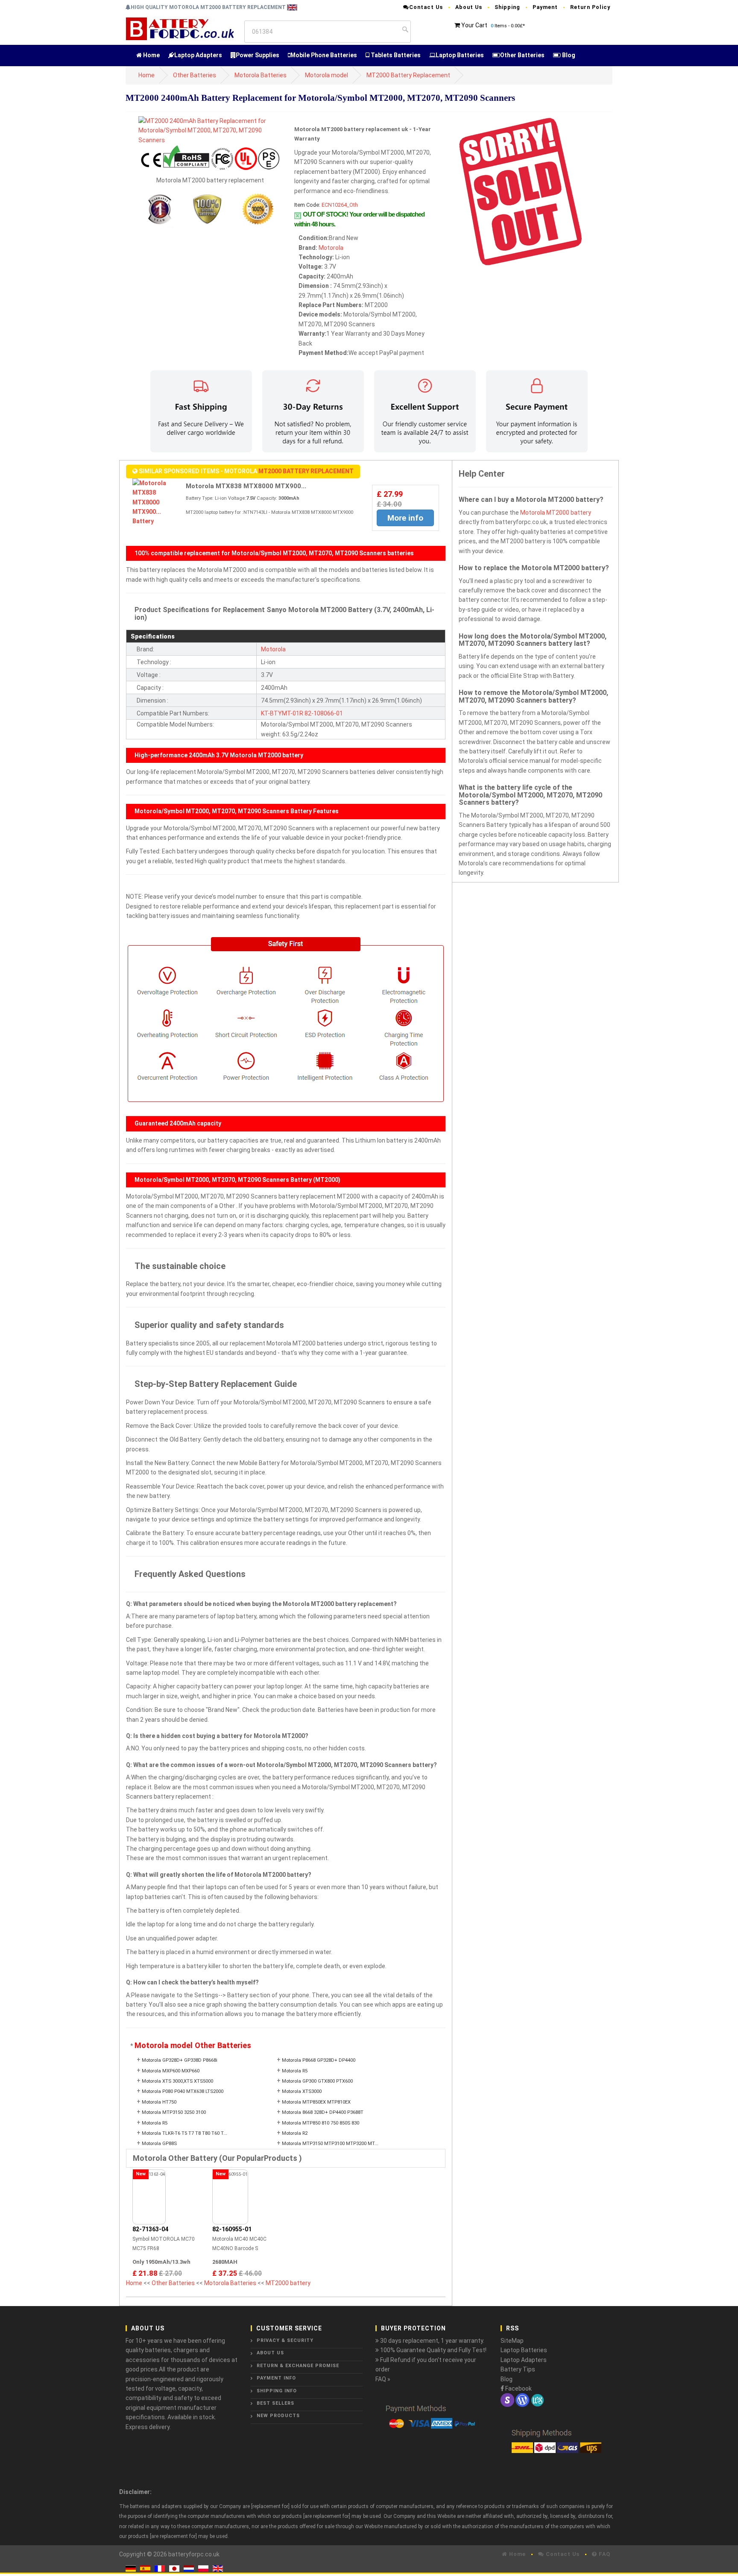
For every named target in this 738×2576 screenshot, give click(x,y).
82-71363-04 (150, 2229)
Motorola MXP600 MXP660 (171, 2071)
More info (405, 518)
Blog (568, 55)
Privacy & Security (285, 2340)
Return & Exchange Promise (298, 2366)
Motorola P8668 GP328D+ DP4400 (319, 2060)
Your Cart (474, 25)
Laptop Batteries (460, 55)
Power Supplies (258, 55)
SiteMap (512, 2341)
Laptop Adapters (198, 55)
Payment (545, 7)
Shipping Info (277, 2391)
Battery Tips (518, 2369)
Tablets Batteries (395, 55)
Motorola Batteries (261, 75)
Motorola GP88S (159, 2144)
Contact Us (426, 7)
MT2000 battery (288, 2283)
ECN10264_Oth (340, 205)
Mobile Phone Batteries (324, 55)
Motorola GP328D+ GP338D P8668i (180, 2060)
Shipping (507, 7)
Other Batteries (522, 55)
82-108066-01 (324, 713)
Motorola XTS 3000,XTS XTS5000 (177, 2081)
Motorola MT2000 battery (556, 513)
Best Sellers (275, 2403)
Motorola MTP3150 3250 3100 (174, 2112)
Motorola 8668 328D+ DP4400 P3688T (323, 2112)
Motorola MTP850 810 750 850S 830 (321, 2123)
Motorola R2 (295, 2133)
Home (151, 55)
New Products (278, 2416)
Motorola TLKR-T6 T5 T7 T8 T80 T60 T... (184, 2133)
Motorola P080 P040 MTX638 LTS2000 (183, 2091)
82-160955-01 (232, 2229)
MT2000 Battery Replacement (408, 75)
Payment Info (276, 2378)
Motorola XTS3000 (302, 2091)
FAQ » (383, 2379)
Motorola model (327, 75)
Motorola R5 (295, 2071)
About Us (469, 7)
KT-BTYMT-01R (282, 713)
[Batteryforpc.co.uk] (180, 28)
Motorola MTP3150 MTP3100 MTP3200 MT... (330, 2144)
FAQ (604, 2554)
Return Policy (590, 7)
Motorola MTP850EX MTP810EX (316, 2102)
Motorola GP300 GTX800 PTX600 (317, 2081)
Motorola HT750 (159, 2102)
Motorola (331, 248)
